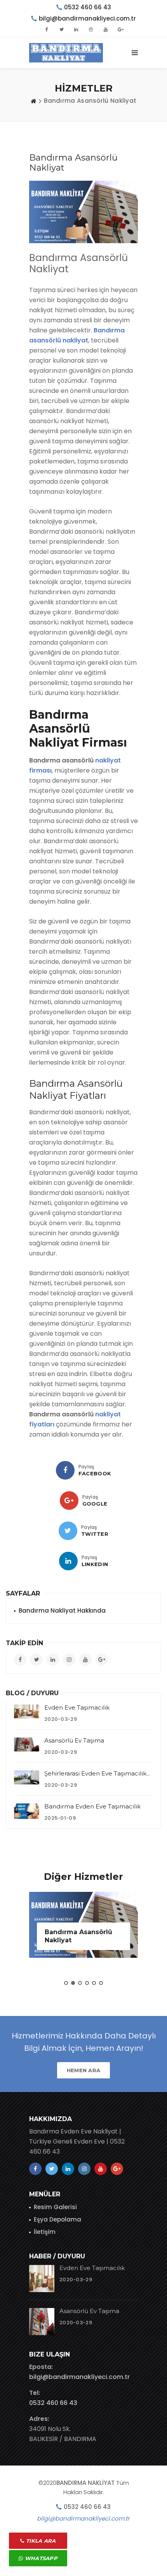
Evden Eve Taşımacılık (77, 1707)
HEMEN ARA (84, 2070)
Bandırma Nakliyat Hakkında (62, 1610)
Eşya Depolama (57, 2219)
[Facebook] (65, 1470)
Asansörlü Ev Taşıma (74, 1740)
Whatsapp (40, 2558)
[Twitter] (68, 1531)
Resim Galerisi (55, 2207)
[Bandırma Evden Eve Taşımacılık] (27, 1811)
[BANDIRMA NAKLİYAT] (66, 53)
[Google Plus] (69, 1501)
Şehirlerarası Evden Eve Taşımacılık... (97, 1773)
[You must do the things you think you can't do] (42, 2279)
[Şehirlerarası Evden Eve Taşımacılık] (27, 1777)
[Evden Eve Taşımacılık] (27, 1712)
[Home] (33, 101)
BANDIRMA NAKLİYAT (85, 2483)
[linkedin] (68, 1561)
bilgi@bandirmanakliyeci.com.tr (79, 2377)
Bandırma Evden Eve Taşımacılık (92, 1806)
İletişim (45, 2232)
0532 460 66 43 (88, 7)
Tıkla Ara (40, 2541)
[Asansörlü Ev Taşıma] (27, 1744)
